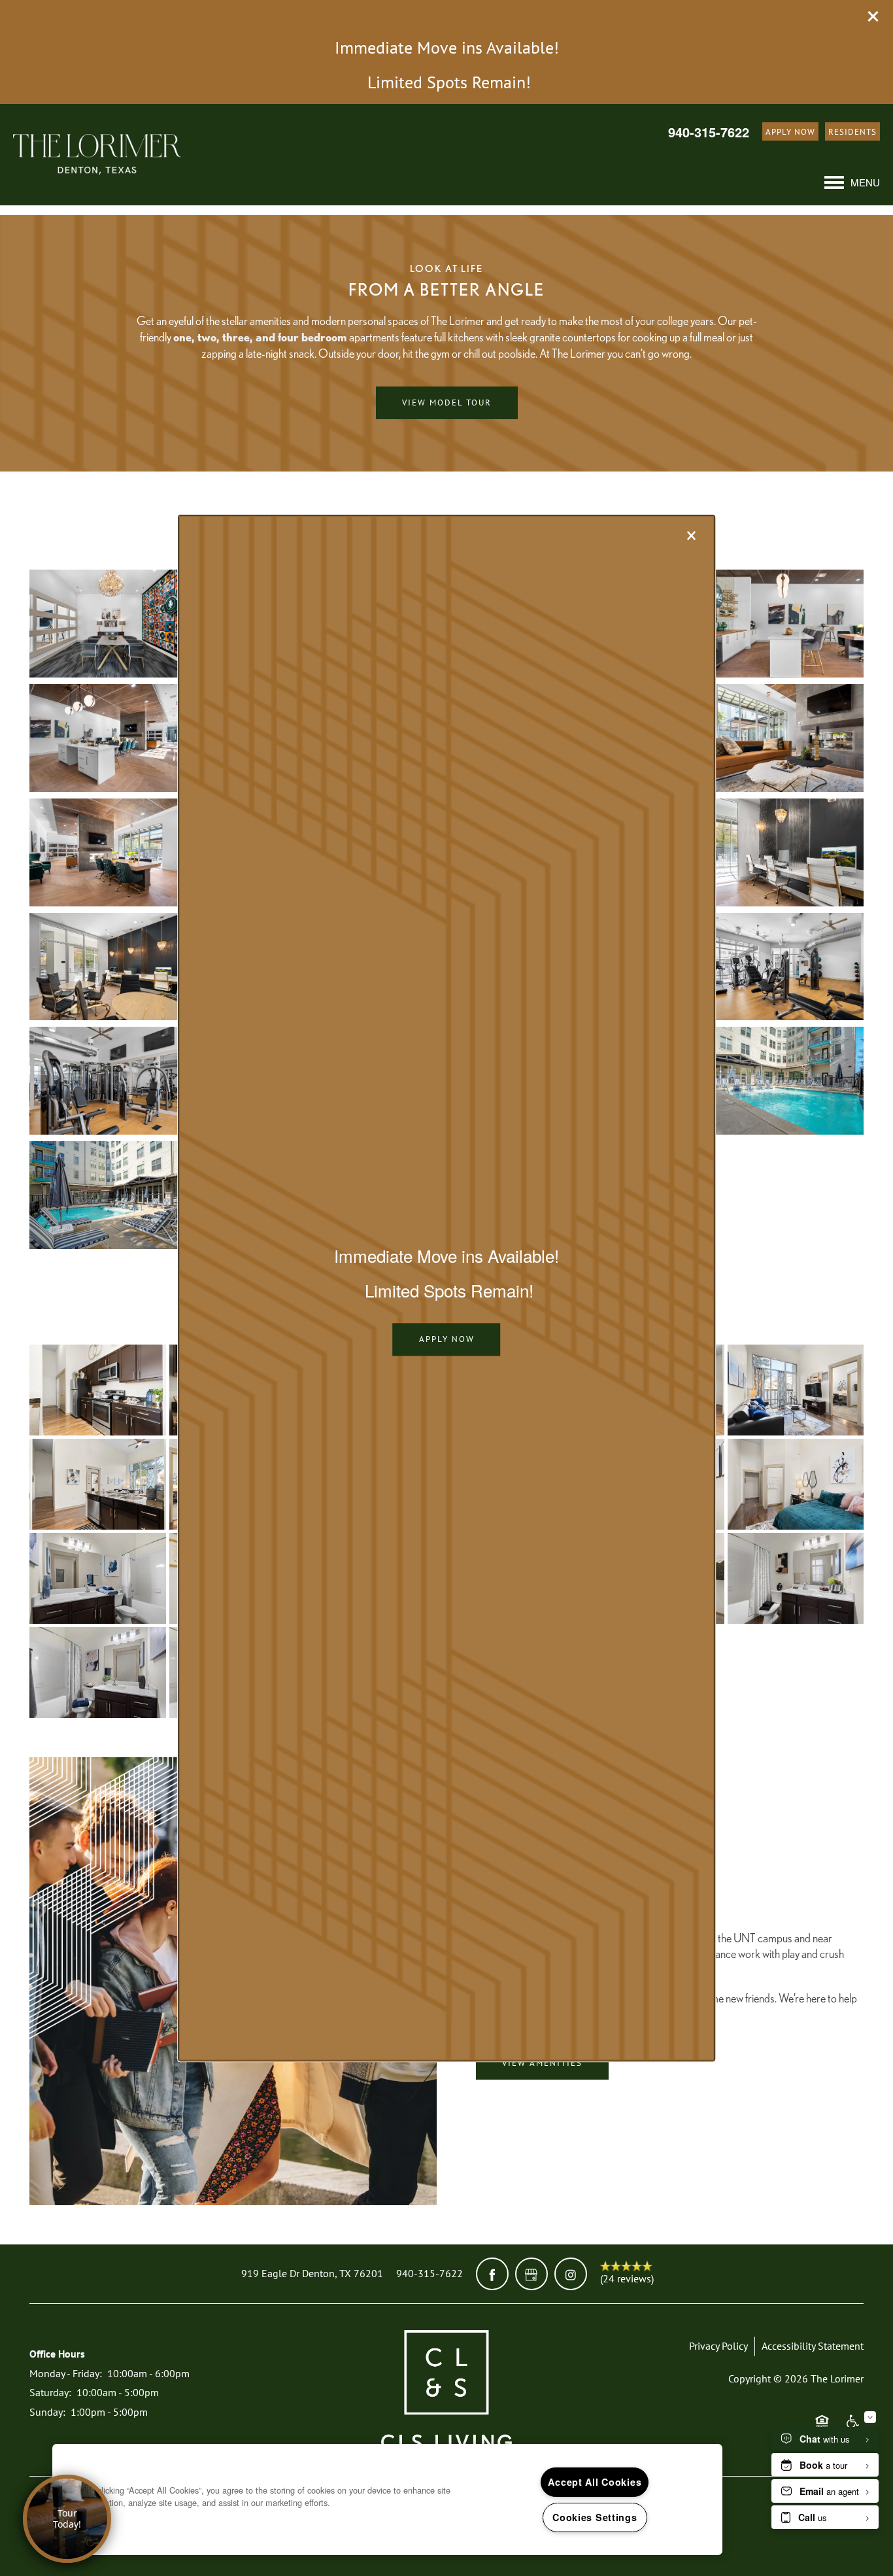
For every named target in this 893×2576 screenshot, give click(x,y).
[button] (447, 1339)
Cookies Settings (595, 2517)
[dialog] (446, 1288)
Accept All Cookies (595, 2482)
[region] (387, 2499)
